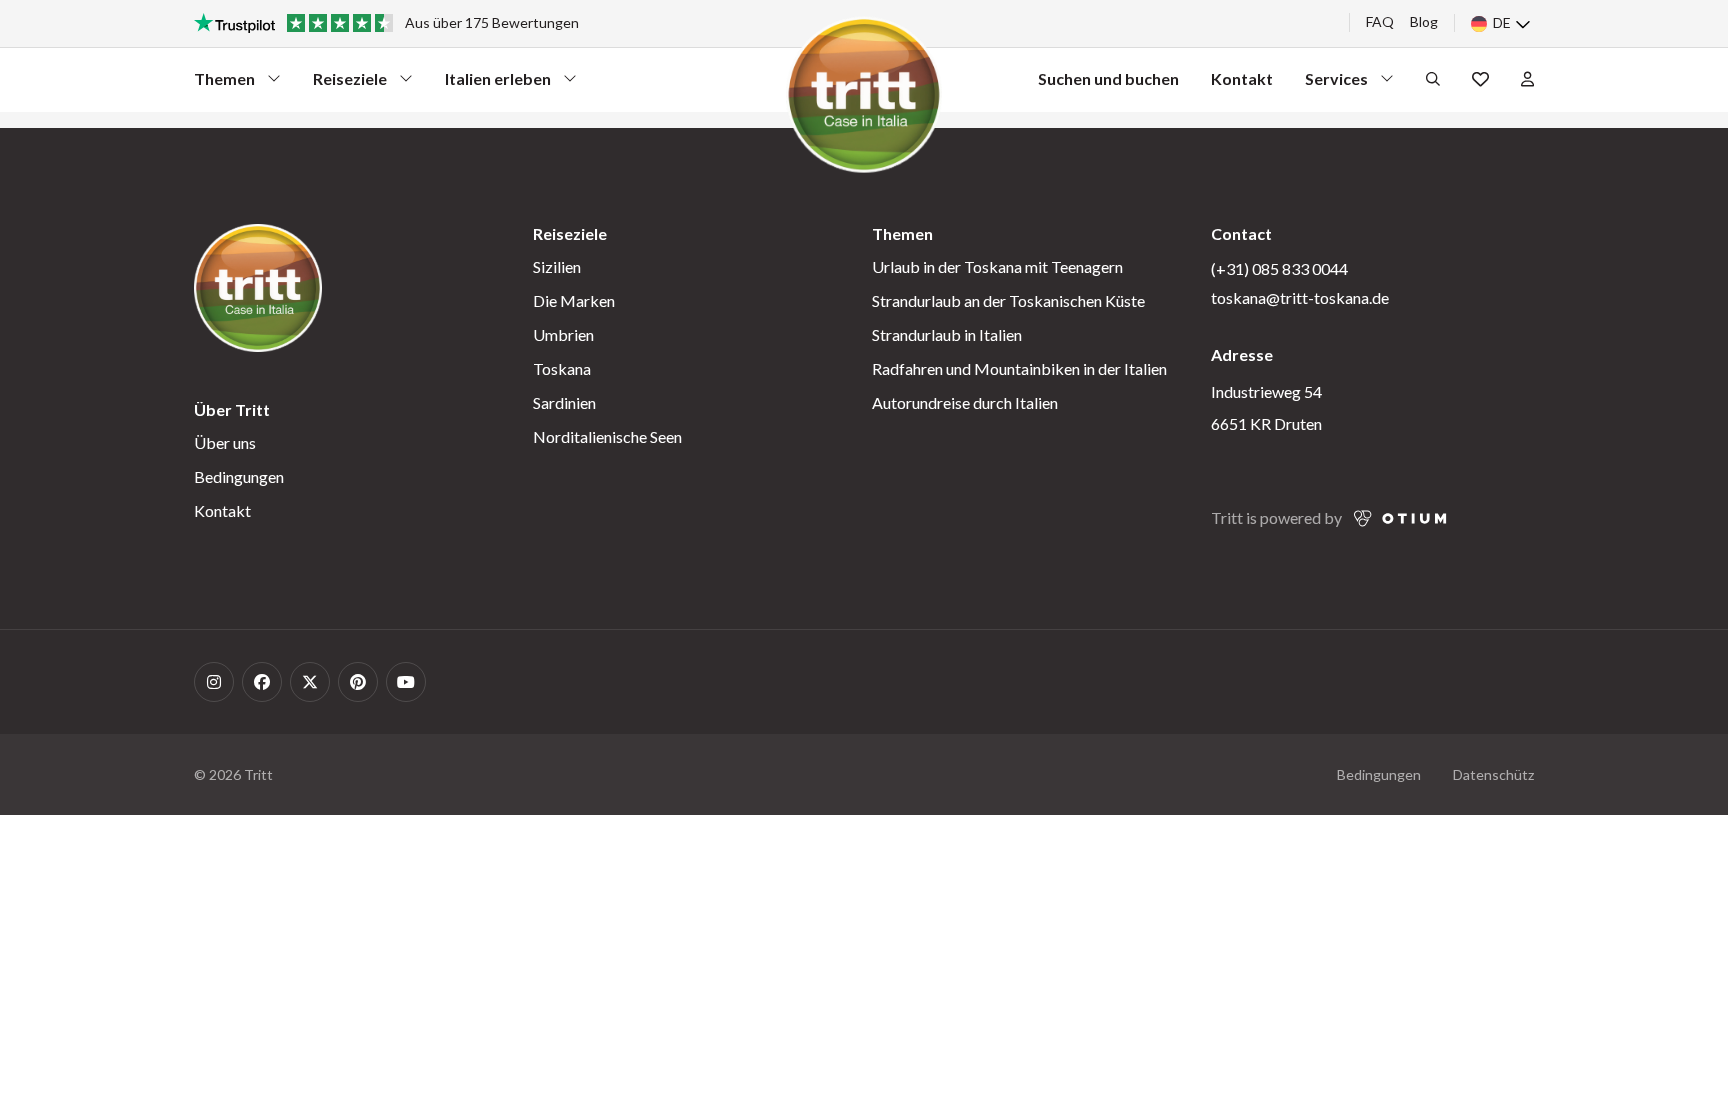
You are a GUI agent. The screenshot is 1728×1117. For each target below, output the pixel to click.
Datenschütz (1493, 774)
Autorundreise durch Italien (965, 402)
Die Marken (574, 300)
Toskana (562, 368)
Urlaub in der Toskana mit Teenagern (997, 266)
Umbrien (563, 334)
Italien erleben (498, 83)
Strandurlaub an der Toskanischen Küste (1008, 300)
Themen (230, 83)
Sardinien (564, 402)
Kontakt (1242, 78)
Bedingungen (239, 476)
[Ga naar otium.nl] (1400, 518)
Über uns (225, 442)
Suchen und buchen (1108, 78)
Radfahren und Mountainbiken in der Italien (1019, 368)
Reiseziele (350, 83)
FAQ (1380, 21)
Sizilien (557, 266)
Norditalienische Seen (607, 436)
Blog (1424, 21)
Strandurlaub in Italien (947, 334)
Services (1341, 83)
